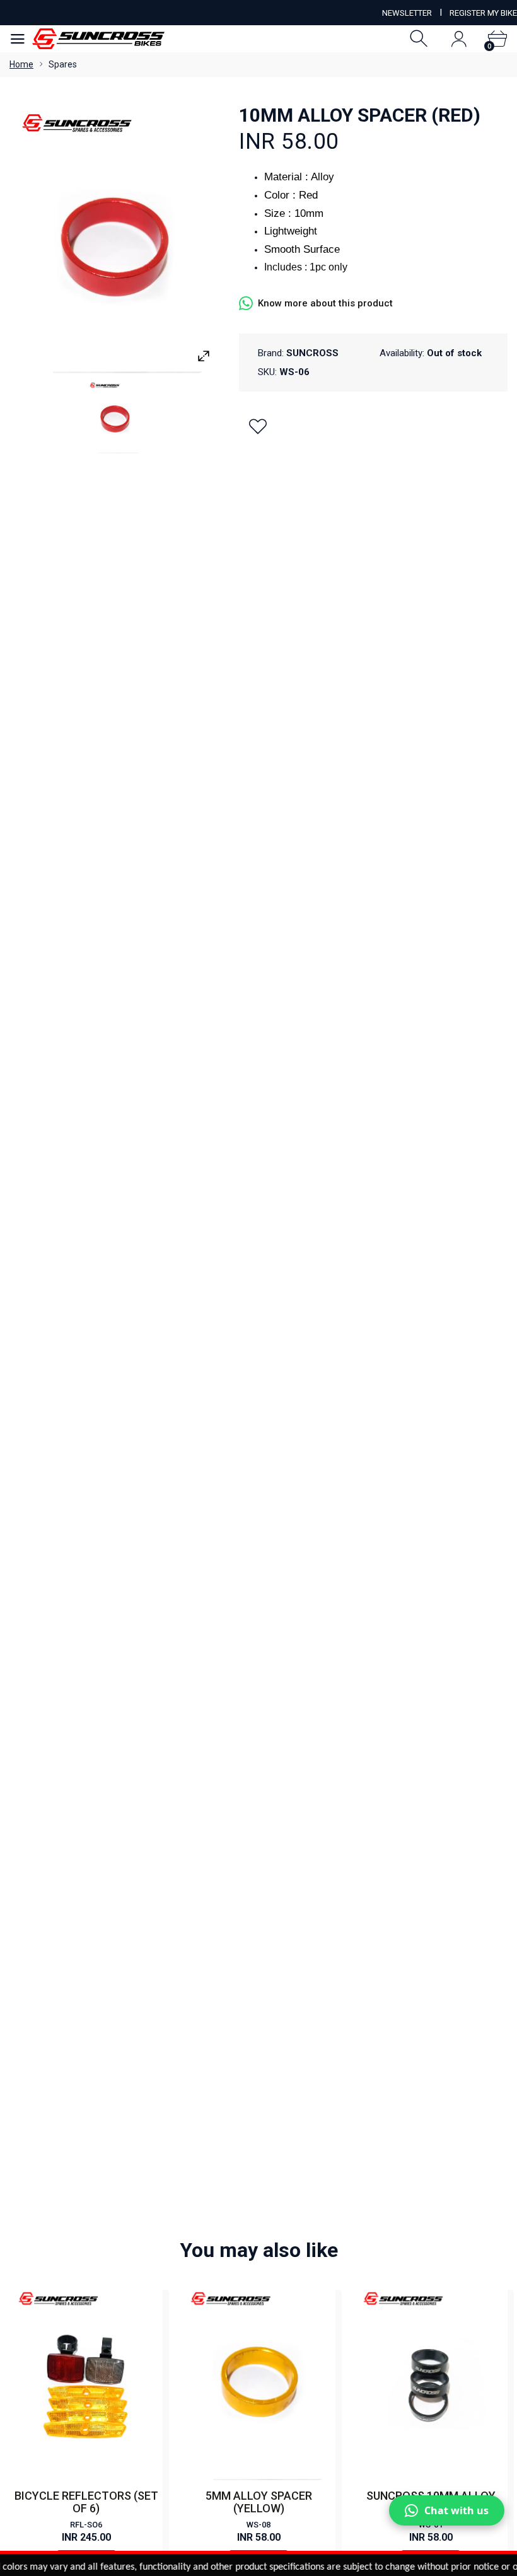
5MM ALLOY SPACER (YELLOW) (259, 2502)
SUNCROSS (312, 353)
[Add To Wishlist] (258, 426)
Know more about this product (325, 303)
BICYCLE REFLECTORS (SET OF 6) (86, 2502)
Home (21, 64)
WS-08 (258, 2525)
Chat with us (456, 2510)
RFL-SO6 (86, 2525)
